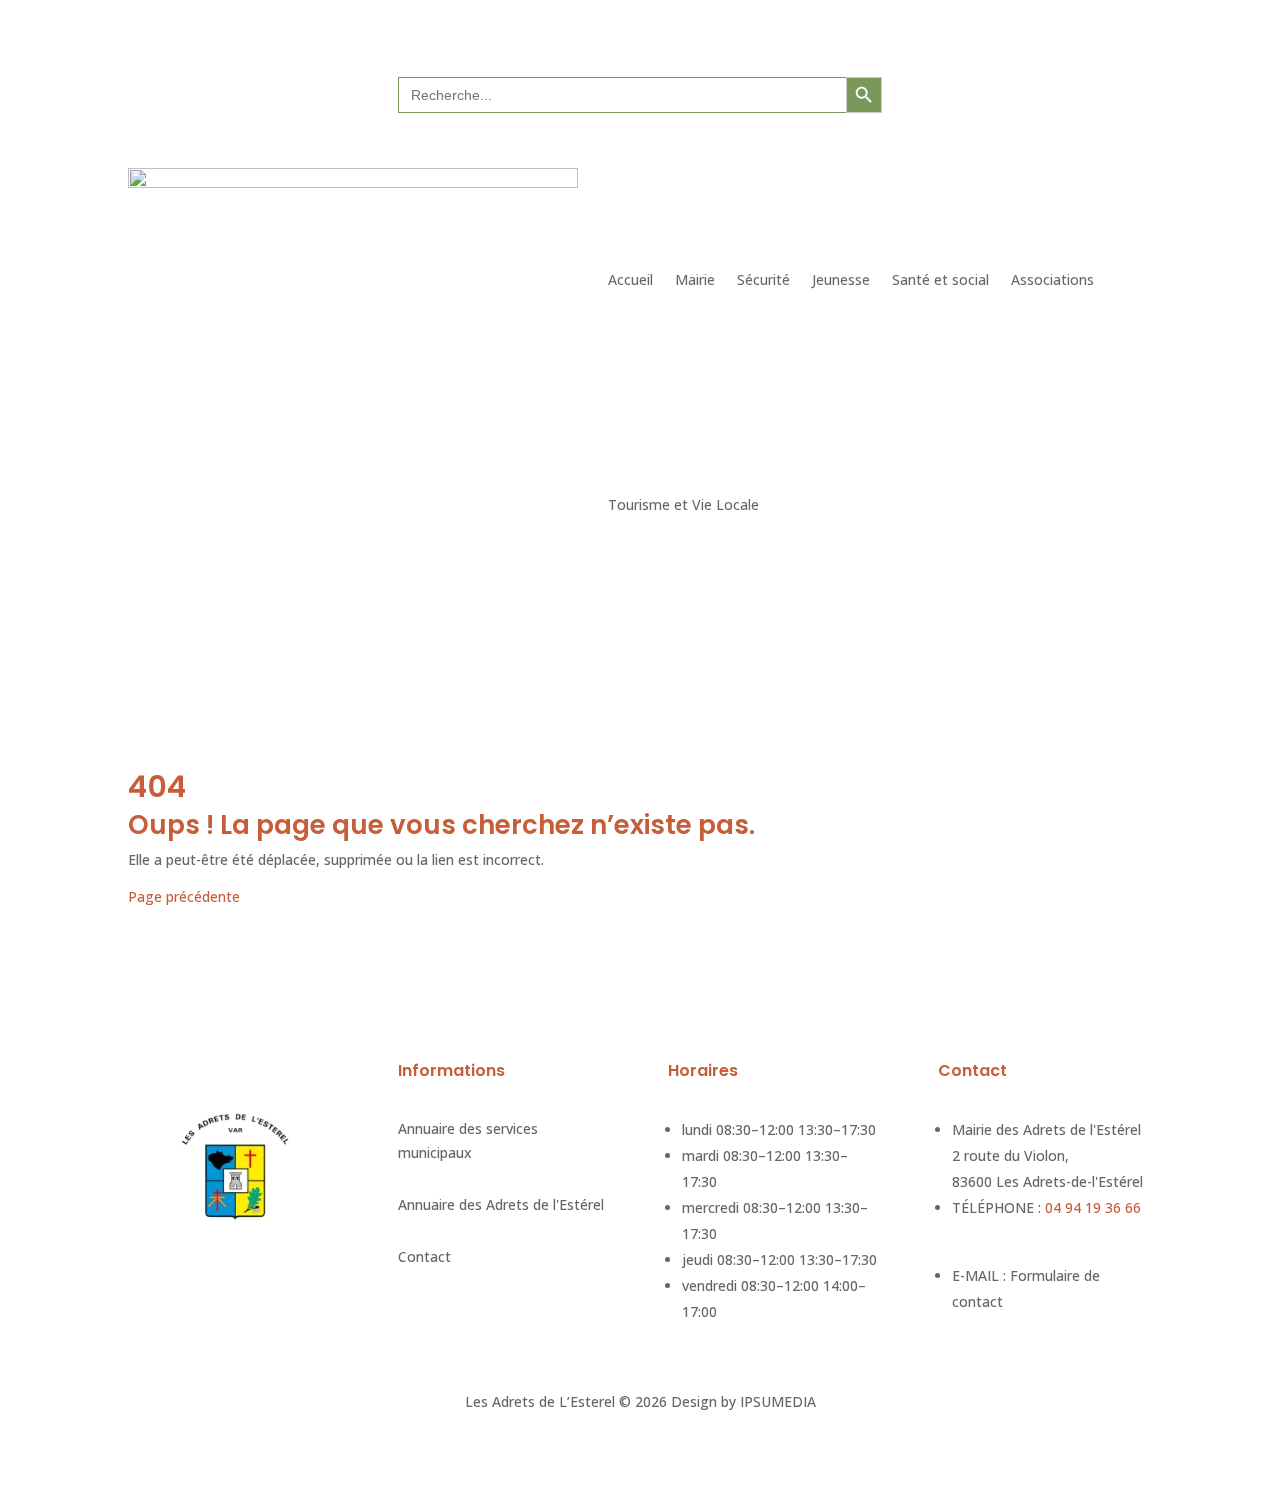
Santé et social (940, 279)
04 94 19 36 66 (1093, 1207)
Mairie (695, 279)
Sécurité (763, 279)
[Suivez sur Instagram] (1065, 93)
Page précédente (184, 896)
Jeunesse (841, 279)
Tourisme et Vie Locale (683, 504)
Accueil (630, 279)
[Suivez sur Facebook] (1025, 93)
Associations (1052, 279)
